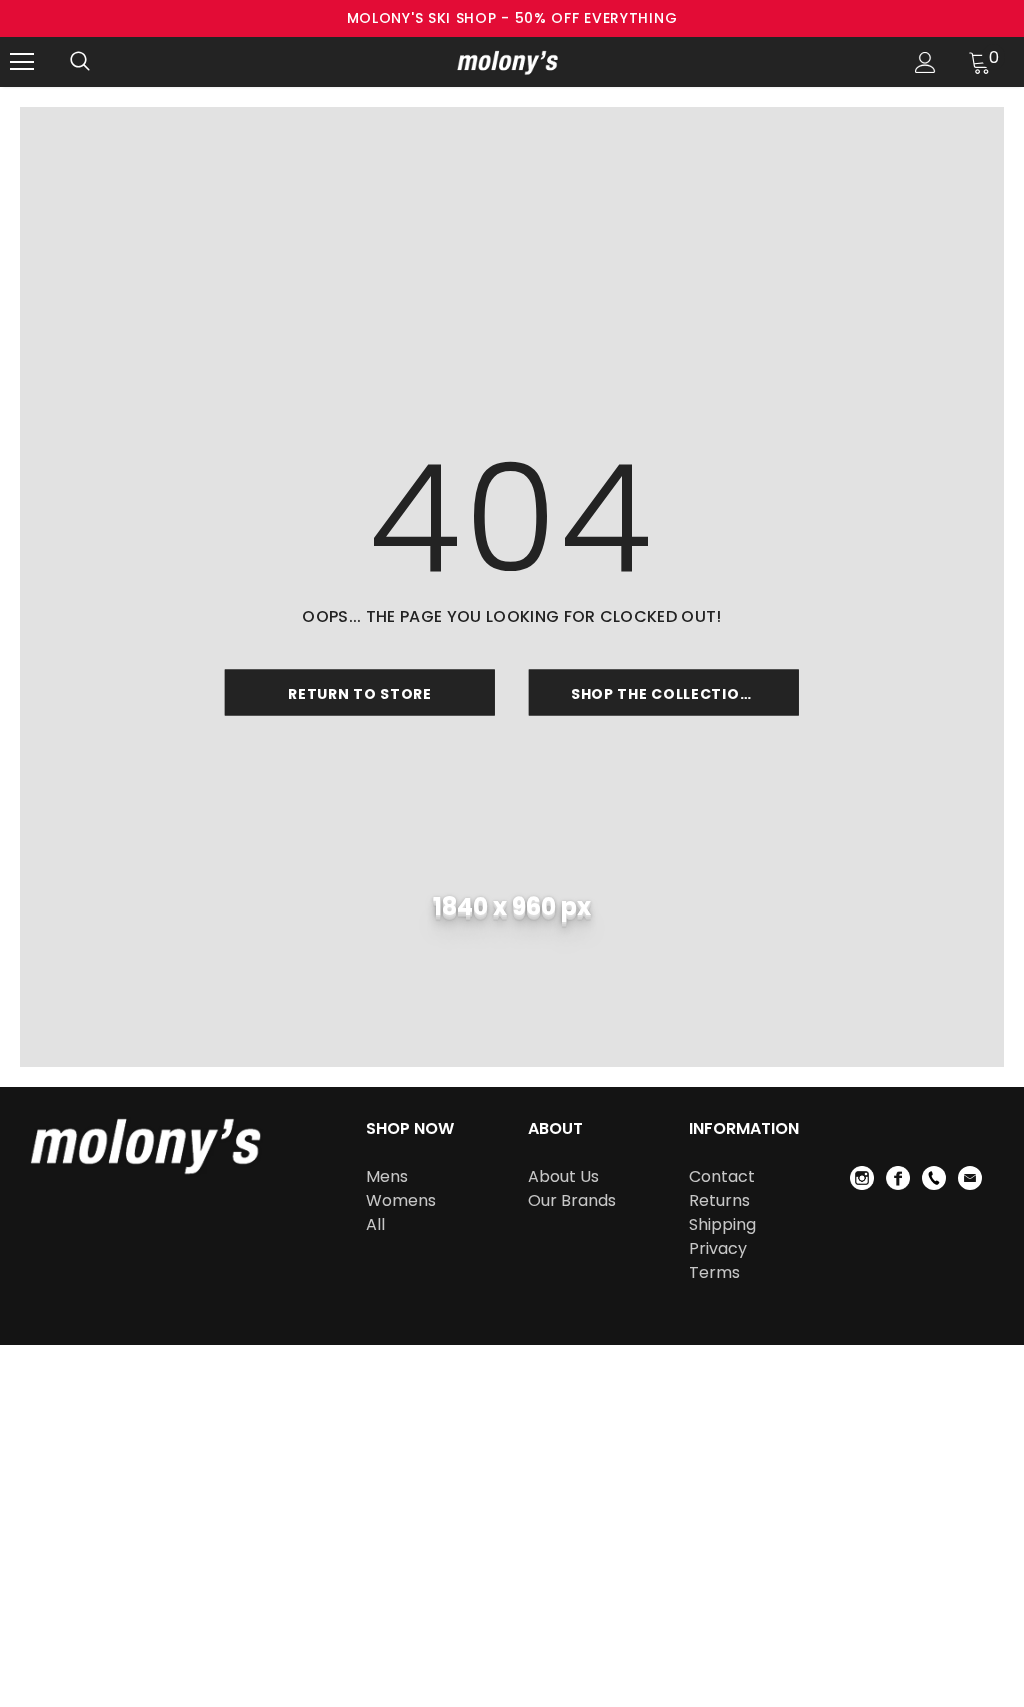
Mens (387, 1176)
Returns (719, 1200)
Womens (401, 1200)
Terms (714, 1272)
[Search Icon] (80, 62)
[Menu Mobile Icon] (22, 62)
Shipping (722, 1224)
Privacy (718, 1248)
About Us (563, 1176)
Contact (722, 1176)
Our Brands (572, 1200)
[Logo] (509, 61)
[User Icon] (925, 62)
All (375, 1224)
